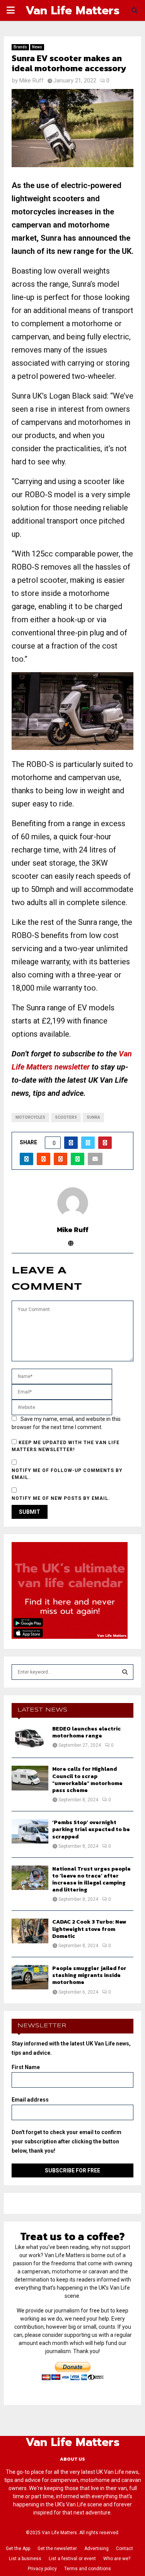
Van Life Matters (72, 10)
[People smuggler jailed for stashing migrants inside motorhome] (30, 1977)
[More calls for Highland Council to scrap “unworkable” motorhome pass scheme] (30, 1778)
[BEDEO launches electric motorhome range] (30, 1738)
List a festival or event (72, 2559)
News (37, 47)
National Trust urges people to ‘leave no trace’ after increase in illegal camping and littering (91, 1879)
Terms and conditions (88, 2569)
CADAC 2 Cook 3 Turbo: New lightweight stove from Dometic (89, 1929)
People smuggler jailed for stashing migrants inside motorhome (89, 1975)
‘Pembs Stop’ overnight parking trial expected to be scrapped (91, 1829)
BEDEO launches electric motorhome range (86, 1732)
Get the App (18, 2549)
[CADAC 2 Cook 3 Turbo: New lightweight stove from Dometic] (30, 1931)
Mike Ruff (32, 80)
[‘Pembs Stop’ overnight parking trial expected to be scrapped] (30, 1831)
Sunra (93, 1117)
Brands (20, 47)
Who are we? (117, 2559)
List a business (25, 2559)
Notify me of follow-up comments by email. (67, 1474)
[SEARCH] (125, 1672)
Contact (125, 2549)
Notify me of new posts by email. (61, 1498)
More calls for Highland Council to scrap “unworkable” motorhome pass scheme (87, 1780)
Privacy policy (42, 2569)
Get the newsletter (57, 2549)
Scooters (66, 1117)
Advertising (96, 2549)
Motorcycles (30, 1117)
